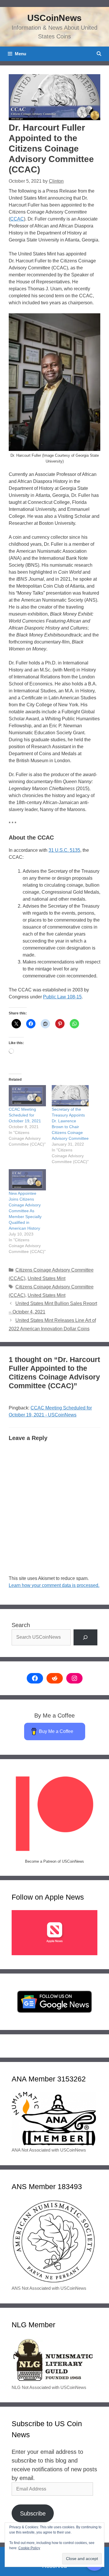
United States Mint (47, 1278)
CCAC (17, 219)
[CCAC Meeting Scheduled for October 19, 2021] (27, 1096)
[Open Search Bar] (99, 54)
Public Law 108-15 (62, 997)
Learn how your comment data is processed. (54, 1585)
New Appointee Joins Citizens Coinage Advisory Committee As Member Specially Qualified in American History (25, 1211)
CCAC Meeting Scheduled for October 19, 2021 (25, 1115)
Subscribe (33, 2513)
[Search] (85, 1638)
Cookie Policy (29, 2548)
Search (21, 1625)
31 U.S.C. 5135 (64, 850)
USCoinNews (54, 18)
